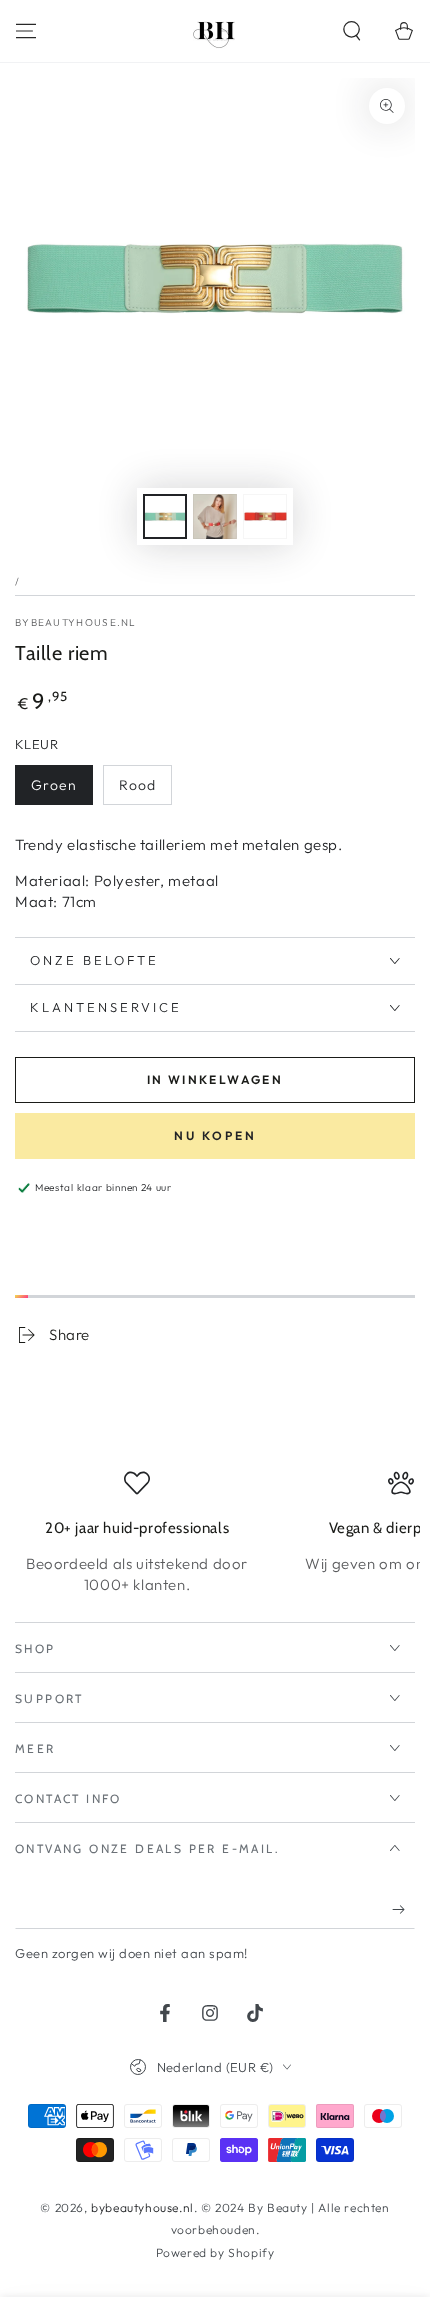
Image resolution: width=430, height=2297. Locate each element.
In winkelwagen (215, 1079)
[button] (352, 31)
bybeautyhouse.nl (76, 622)
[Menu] (26, 31)
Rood (137, 785)
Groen (54, 785)
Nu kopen (215, 1135)
